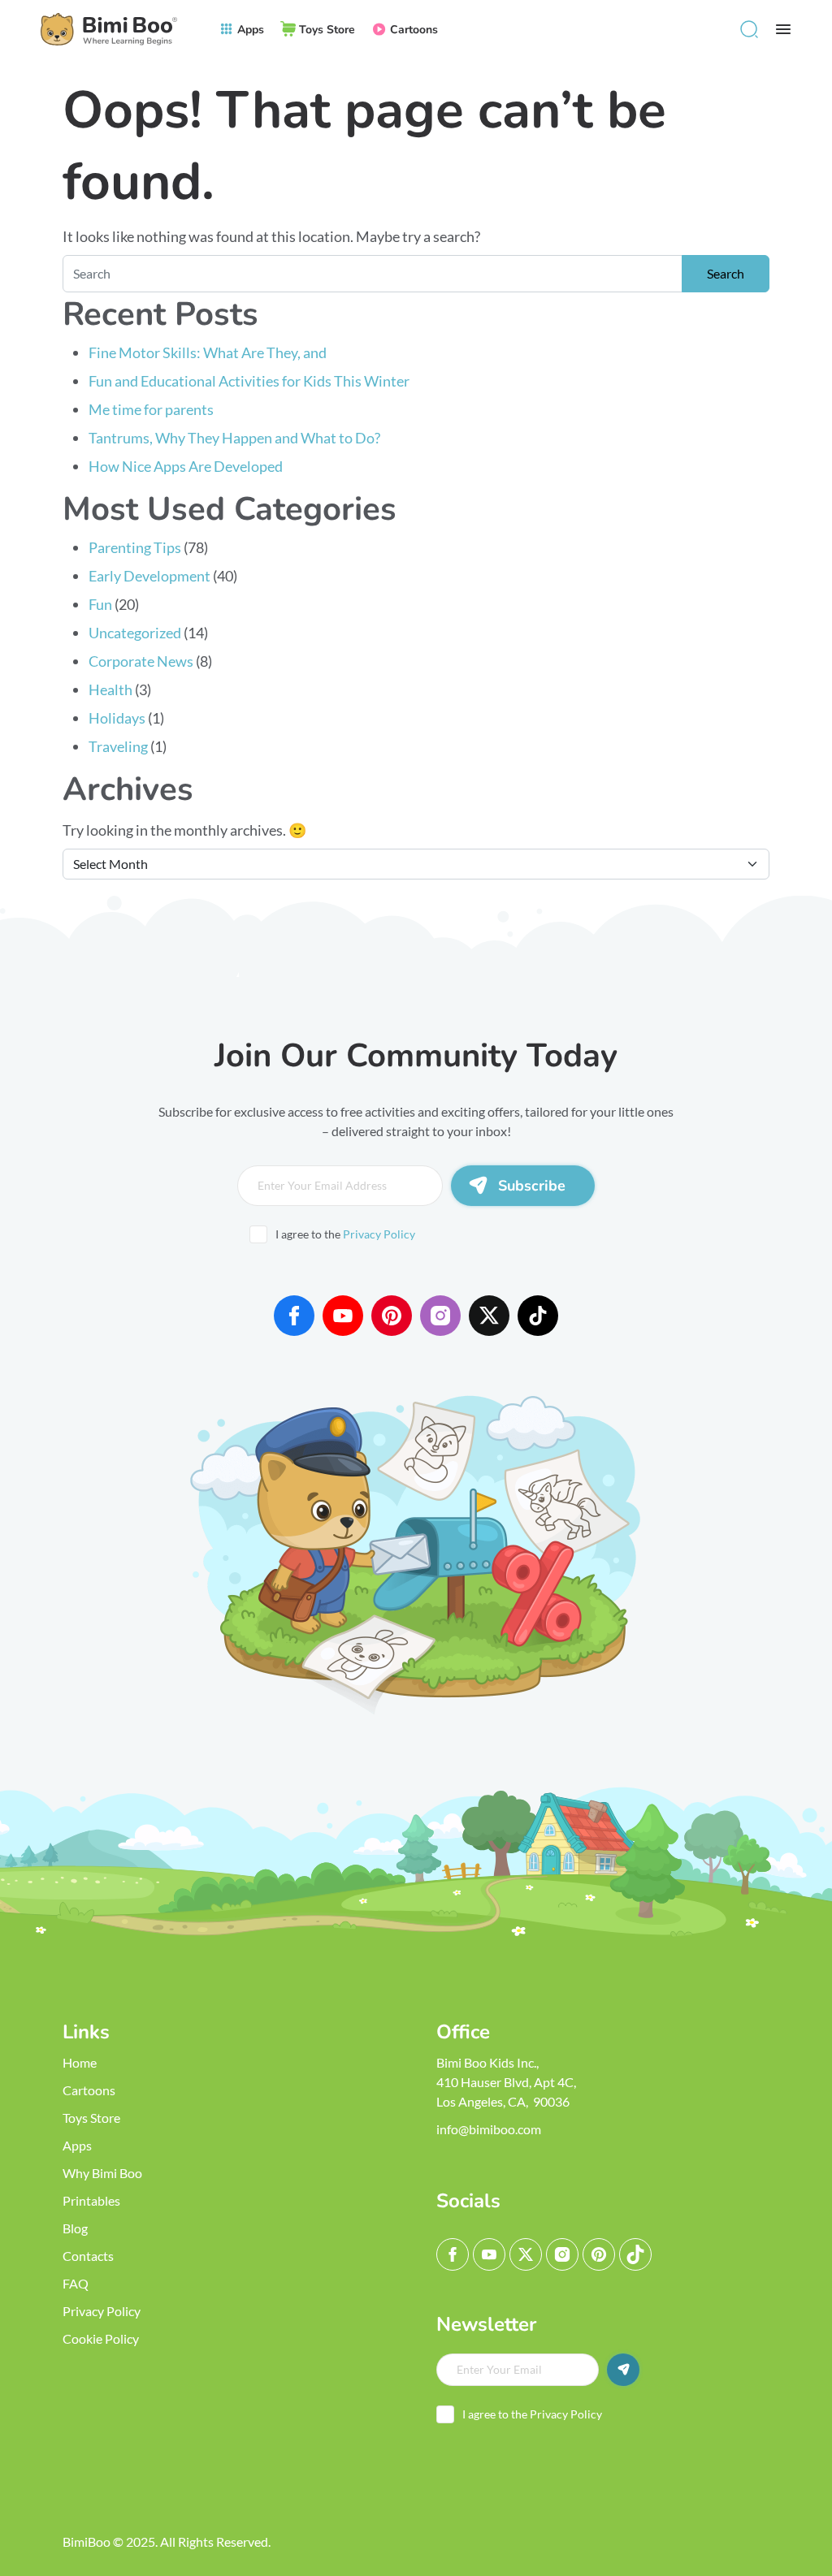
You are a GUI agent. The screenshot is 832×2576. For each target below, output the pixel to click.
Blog (75, 2228)
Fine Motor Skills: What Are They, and (209, 352)
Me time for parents (151, 409)
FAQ (76, 2283)
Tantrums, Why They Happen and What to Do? (234, 438)
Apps (77, 2145)
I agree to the (345, 1234)
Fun (100, 604)
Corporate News (141, 661)
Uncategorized (135, 633)
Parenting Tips (135, 547)
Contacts (88, 2256)
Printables (91, 2200)
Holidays (117, 718)
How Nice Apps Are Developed (186, 466)
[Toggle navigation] (783, 29)
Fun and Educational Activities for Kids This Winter (249, 381)
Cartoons (89, 2090)
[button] (749, 29)
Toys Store (91, 2118)
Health (110, 689)
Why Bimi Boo (102, 2173)
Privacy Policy (379, 1234)
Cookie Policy (101, 2338)
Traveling (118, 746)
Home (80, 2062)
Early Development (149, 576)
